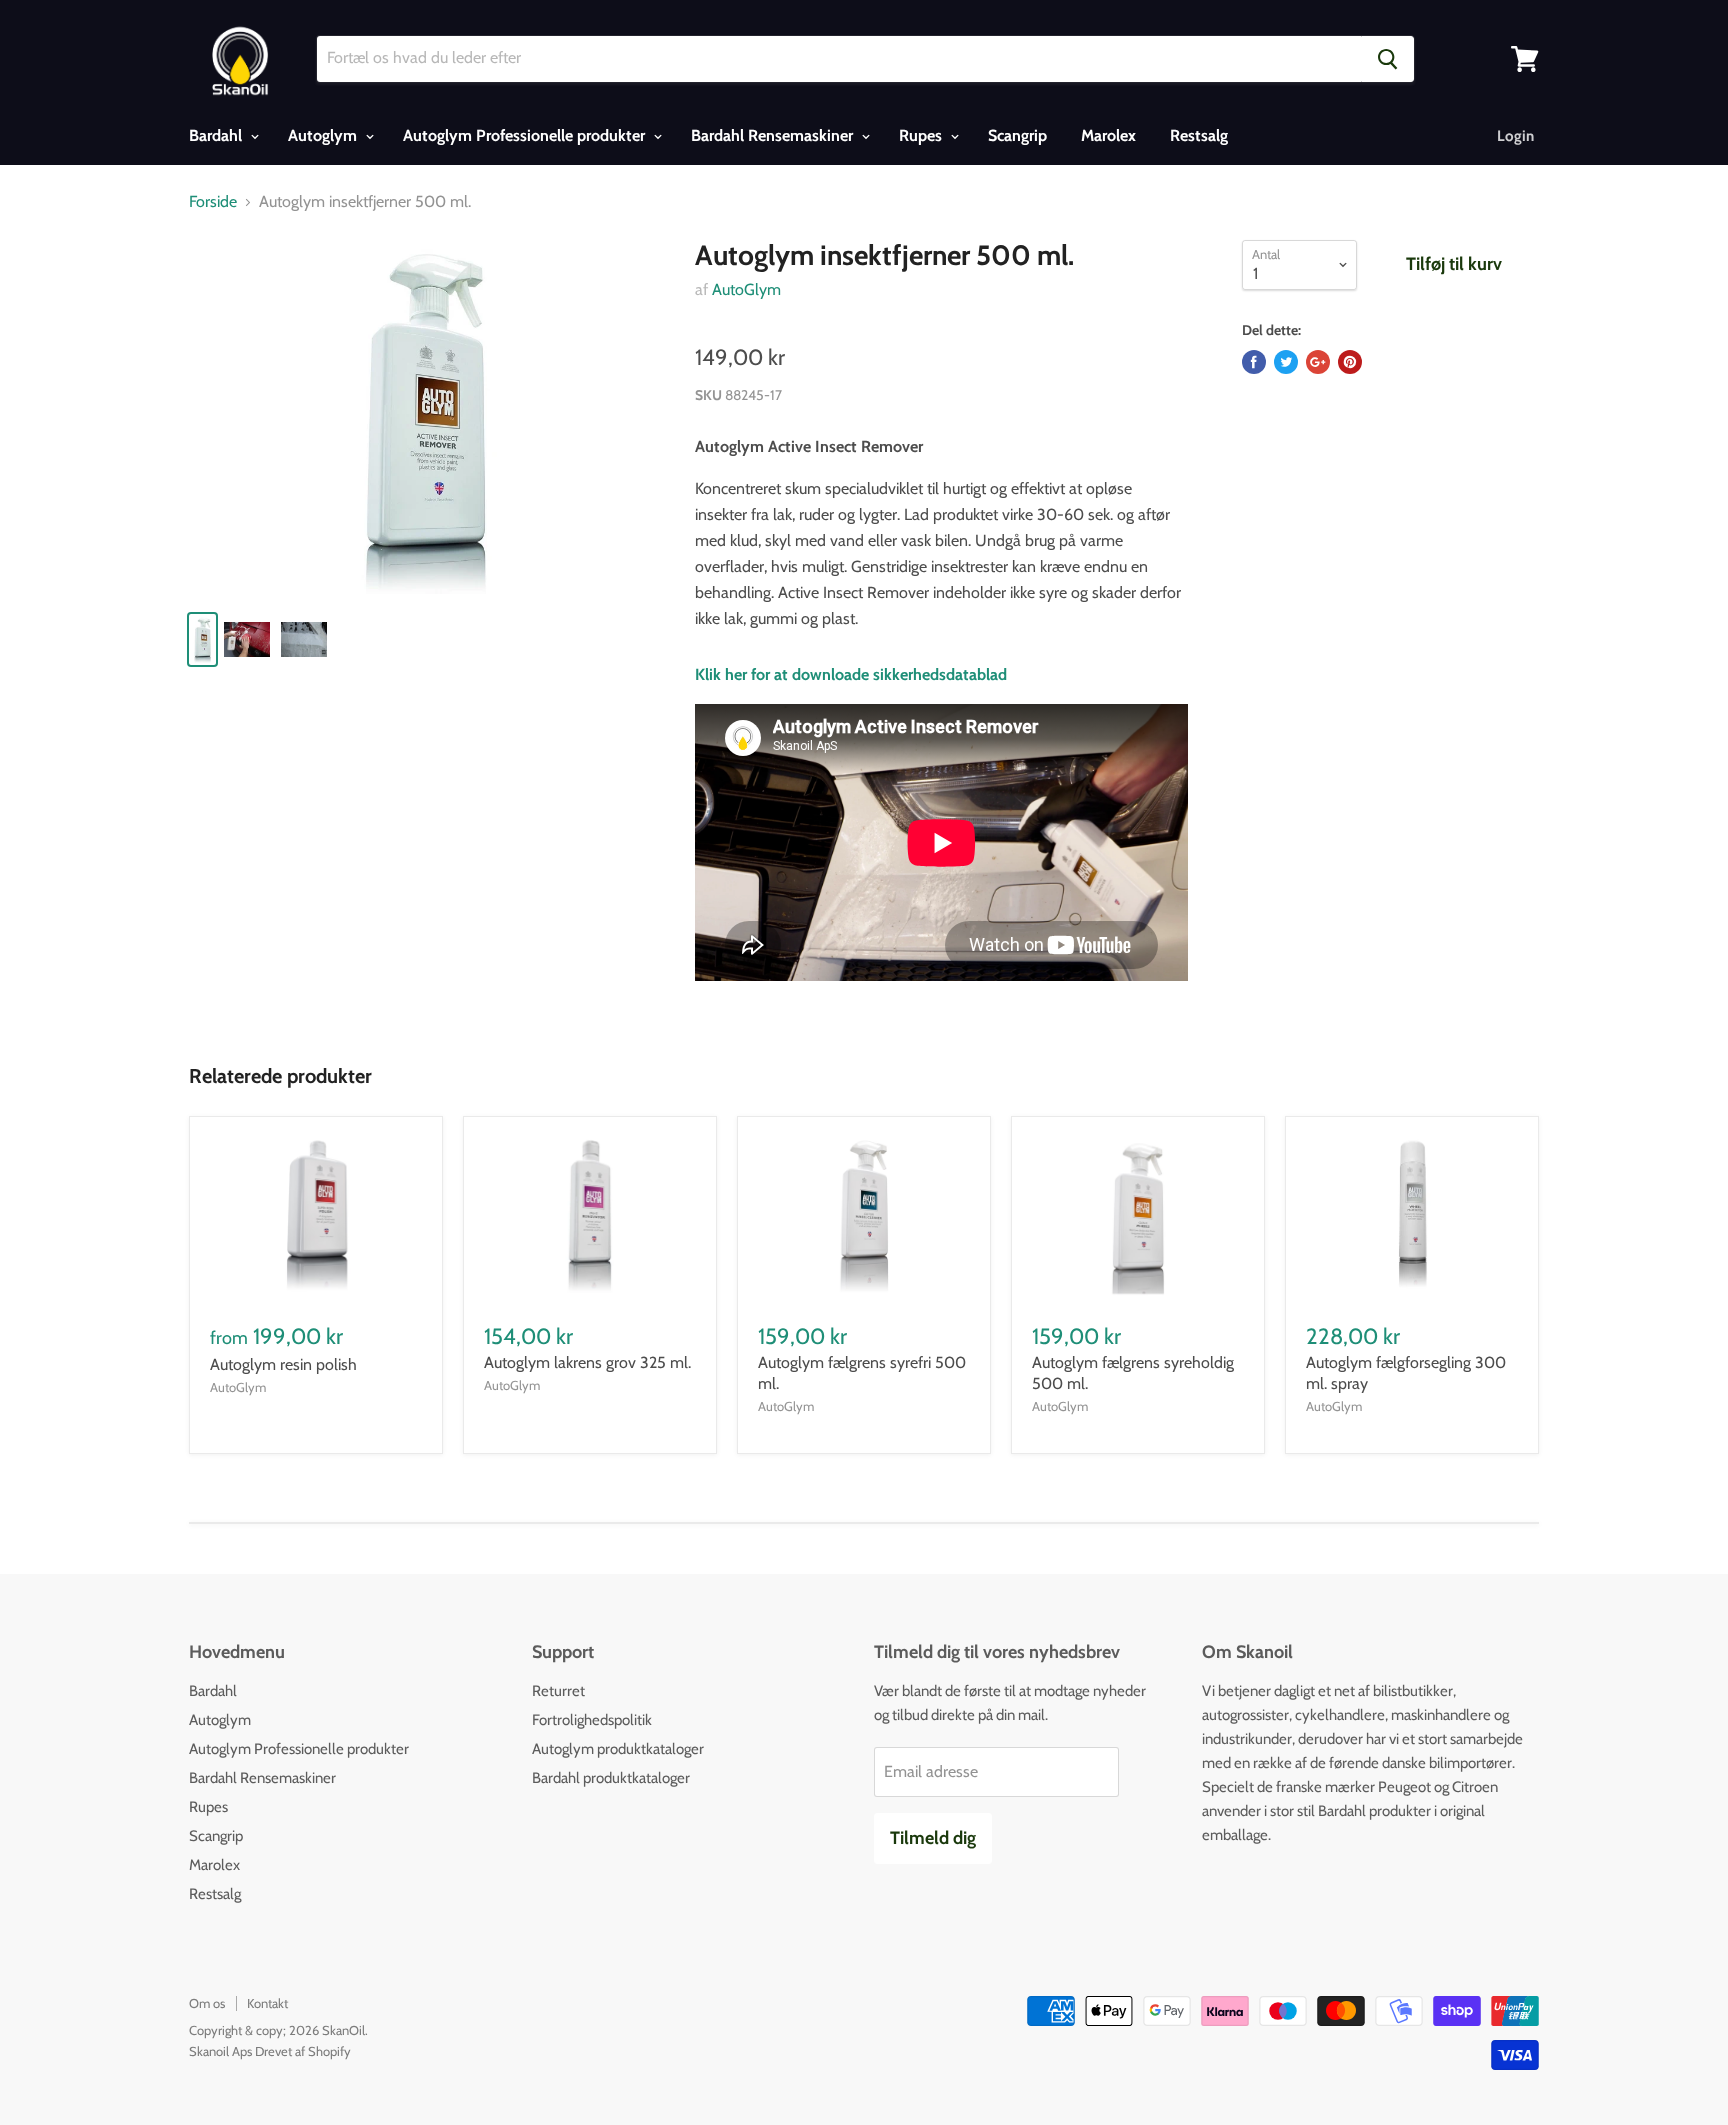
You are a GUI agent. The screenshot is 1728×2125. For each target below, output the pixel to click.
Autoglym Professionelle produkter (526, 135)
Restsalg (1199, 135)
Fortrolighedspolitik (592, 1720)
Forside (213, 202)
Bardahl (217, 135)
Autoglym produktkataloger (618, 1749)
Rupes (922, 135)
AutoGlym (746, 289)
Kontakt (267, 2003)
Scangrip (1017, 135)
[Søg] (1387, 59)
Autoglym (324, 135)
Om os (207, 2003)
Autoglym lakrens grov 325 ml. (587, 1362)
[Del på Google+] (1318, 362)
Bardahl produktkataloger (611, 1778)
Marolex (1108, 135)
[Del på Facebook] (1254, 362)
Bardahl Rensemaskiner (774, 135)
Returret (558, 1691)
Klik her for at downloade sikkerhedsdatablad (851, 674)
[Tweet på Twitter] (1286, 362)
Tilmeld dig (933, 1838)
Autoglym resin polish (283, 1364)
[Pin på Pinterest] (1350, 362)
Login (1515, 136)
